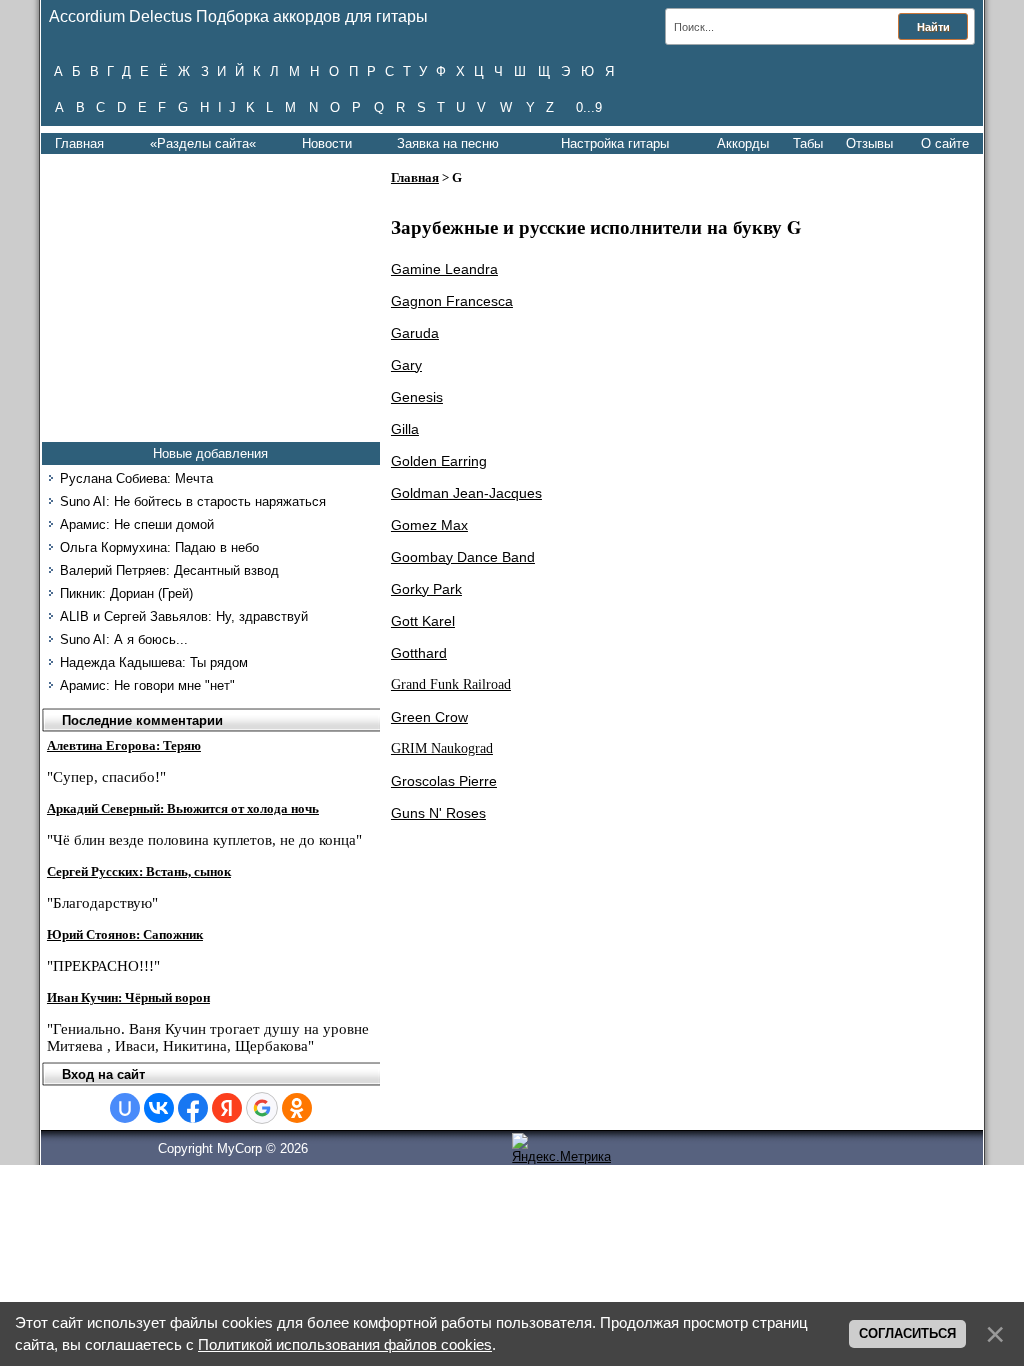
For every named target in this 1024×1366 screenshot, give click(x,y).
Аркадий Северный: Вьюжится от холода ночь (183, 808)
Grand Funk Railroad (451, 684)
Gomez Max (429, 525)
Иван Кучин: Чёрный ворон (128, 997)
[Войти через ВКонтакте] (159, 1108)
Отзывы (869, 143)
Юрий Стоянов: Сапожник (125, 934)
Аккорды (743, 143)
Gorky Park (426, 589)
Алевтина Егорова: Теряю (124, 745)
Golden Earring (439, 461)
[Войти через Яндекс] (227, 1108)
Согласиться (907, 1333)
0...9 (589, 107)
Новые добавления (210, 453)
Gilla (405, 429)
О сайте (945, 143)
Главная (79, 143)
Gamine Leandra (444, 269)
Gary (406, 365)
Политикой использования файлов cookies (345, 1345)
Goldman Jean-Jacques (466, 493)
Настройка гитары (615, 143)
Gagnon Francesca (452, 301)
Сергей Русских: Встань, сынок (139, 871)
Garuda (415, 333)
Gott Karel (423, 621)
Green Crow (429, 717)
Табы (808, 143)
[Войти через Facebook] (193, 1108)
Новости (327, 143)
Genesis (417, 397)
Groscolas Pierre (444, 781)
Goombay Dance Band (463, 557)
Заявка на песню (448, 143)
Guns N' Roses (438, 813)
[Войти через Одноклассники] (297, 1108)
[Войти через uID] (125, 1108)
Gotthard (419, 653)
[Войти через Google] (262, 1108)
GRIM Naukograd (442, 748)
